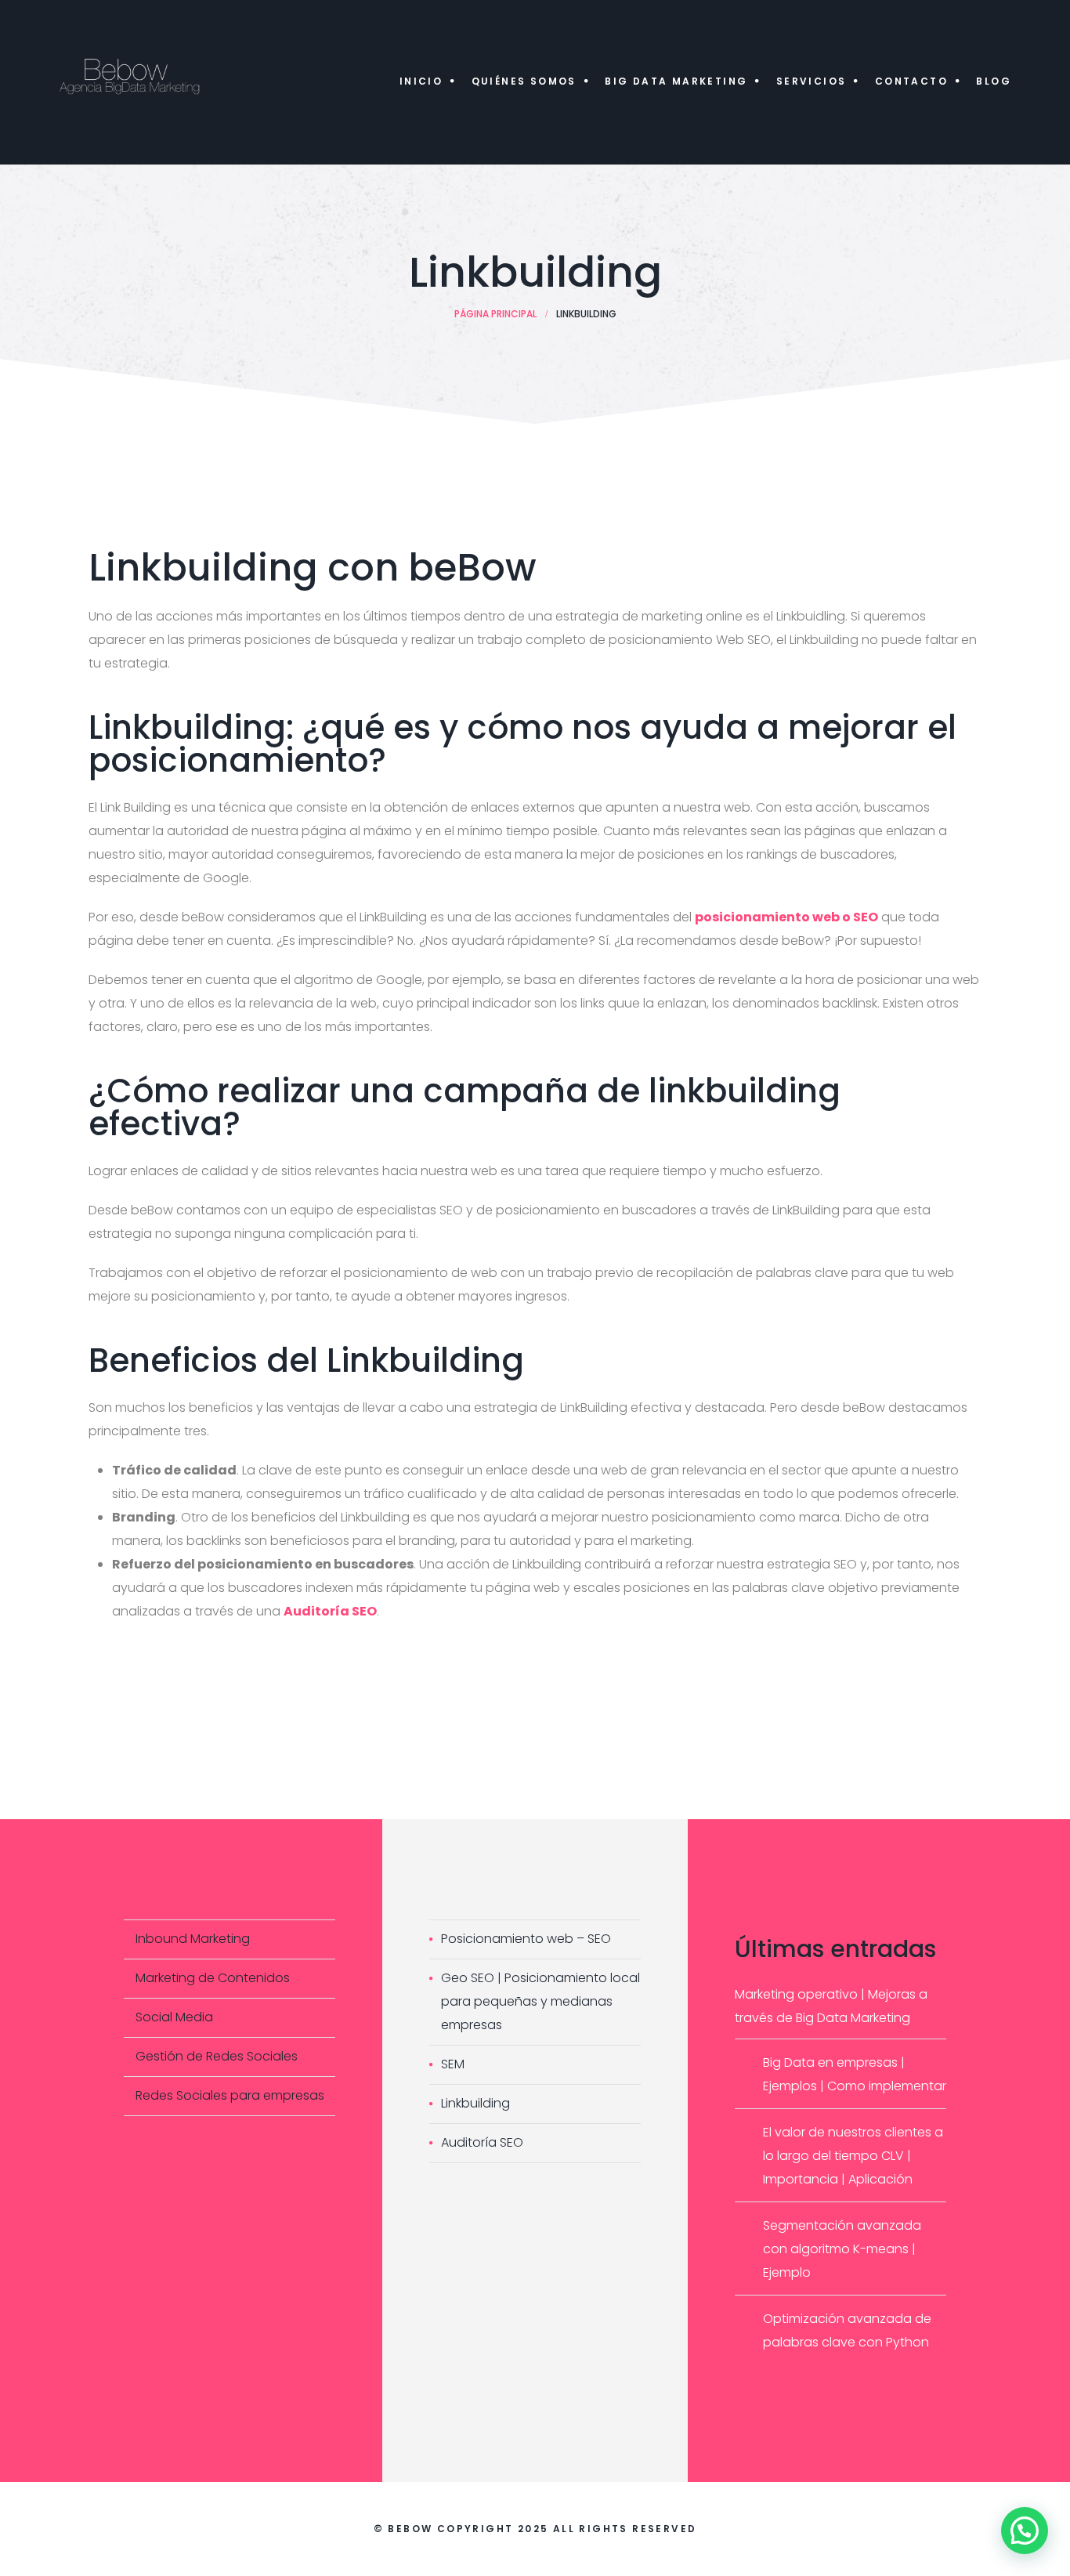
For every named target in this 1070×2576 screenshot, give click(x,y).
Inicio (421, 81)
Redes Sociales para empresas (230, 2095)
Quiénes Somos (524, 81)
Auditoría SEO (482, 2142)
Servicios (812, 81)
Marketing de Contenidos (213, 1978)
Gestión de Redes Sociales (217, 2056)
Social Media (174, 2017)
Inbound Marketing (193, 1939)
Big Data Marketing (676, 81)
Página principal (495, 314)
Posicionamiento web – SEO (526, 1939)
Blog (994, 81)
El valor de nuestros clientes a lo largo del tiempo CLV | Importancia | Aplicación (853, 2156)
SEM (453, 2064)
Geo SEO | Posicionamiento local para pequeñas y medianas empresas (540, 2001)
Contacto (911, 81)
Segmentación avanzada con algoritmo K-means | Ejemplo (842, 2249)
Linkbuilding (475, 2103)
